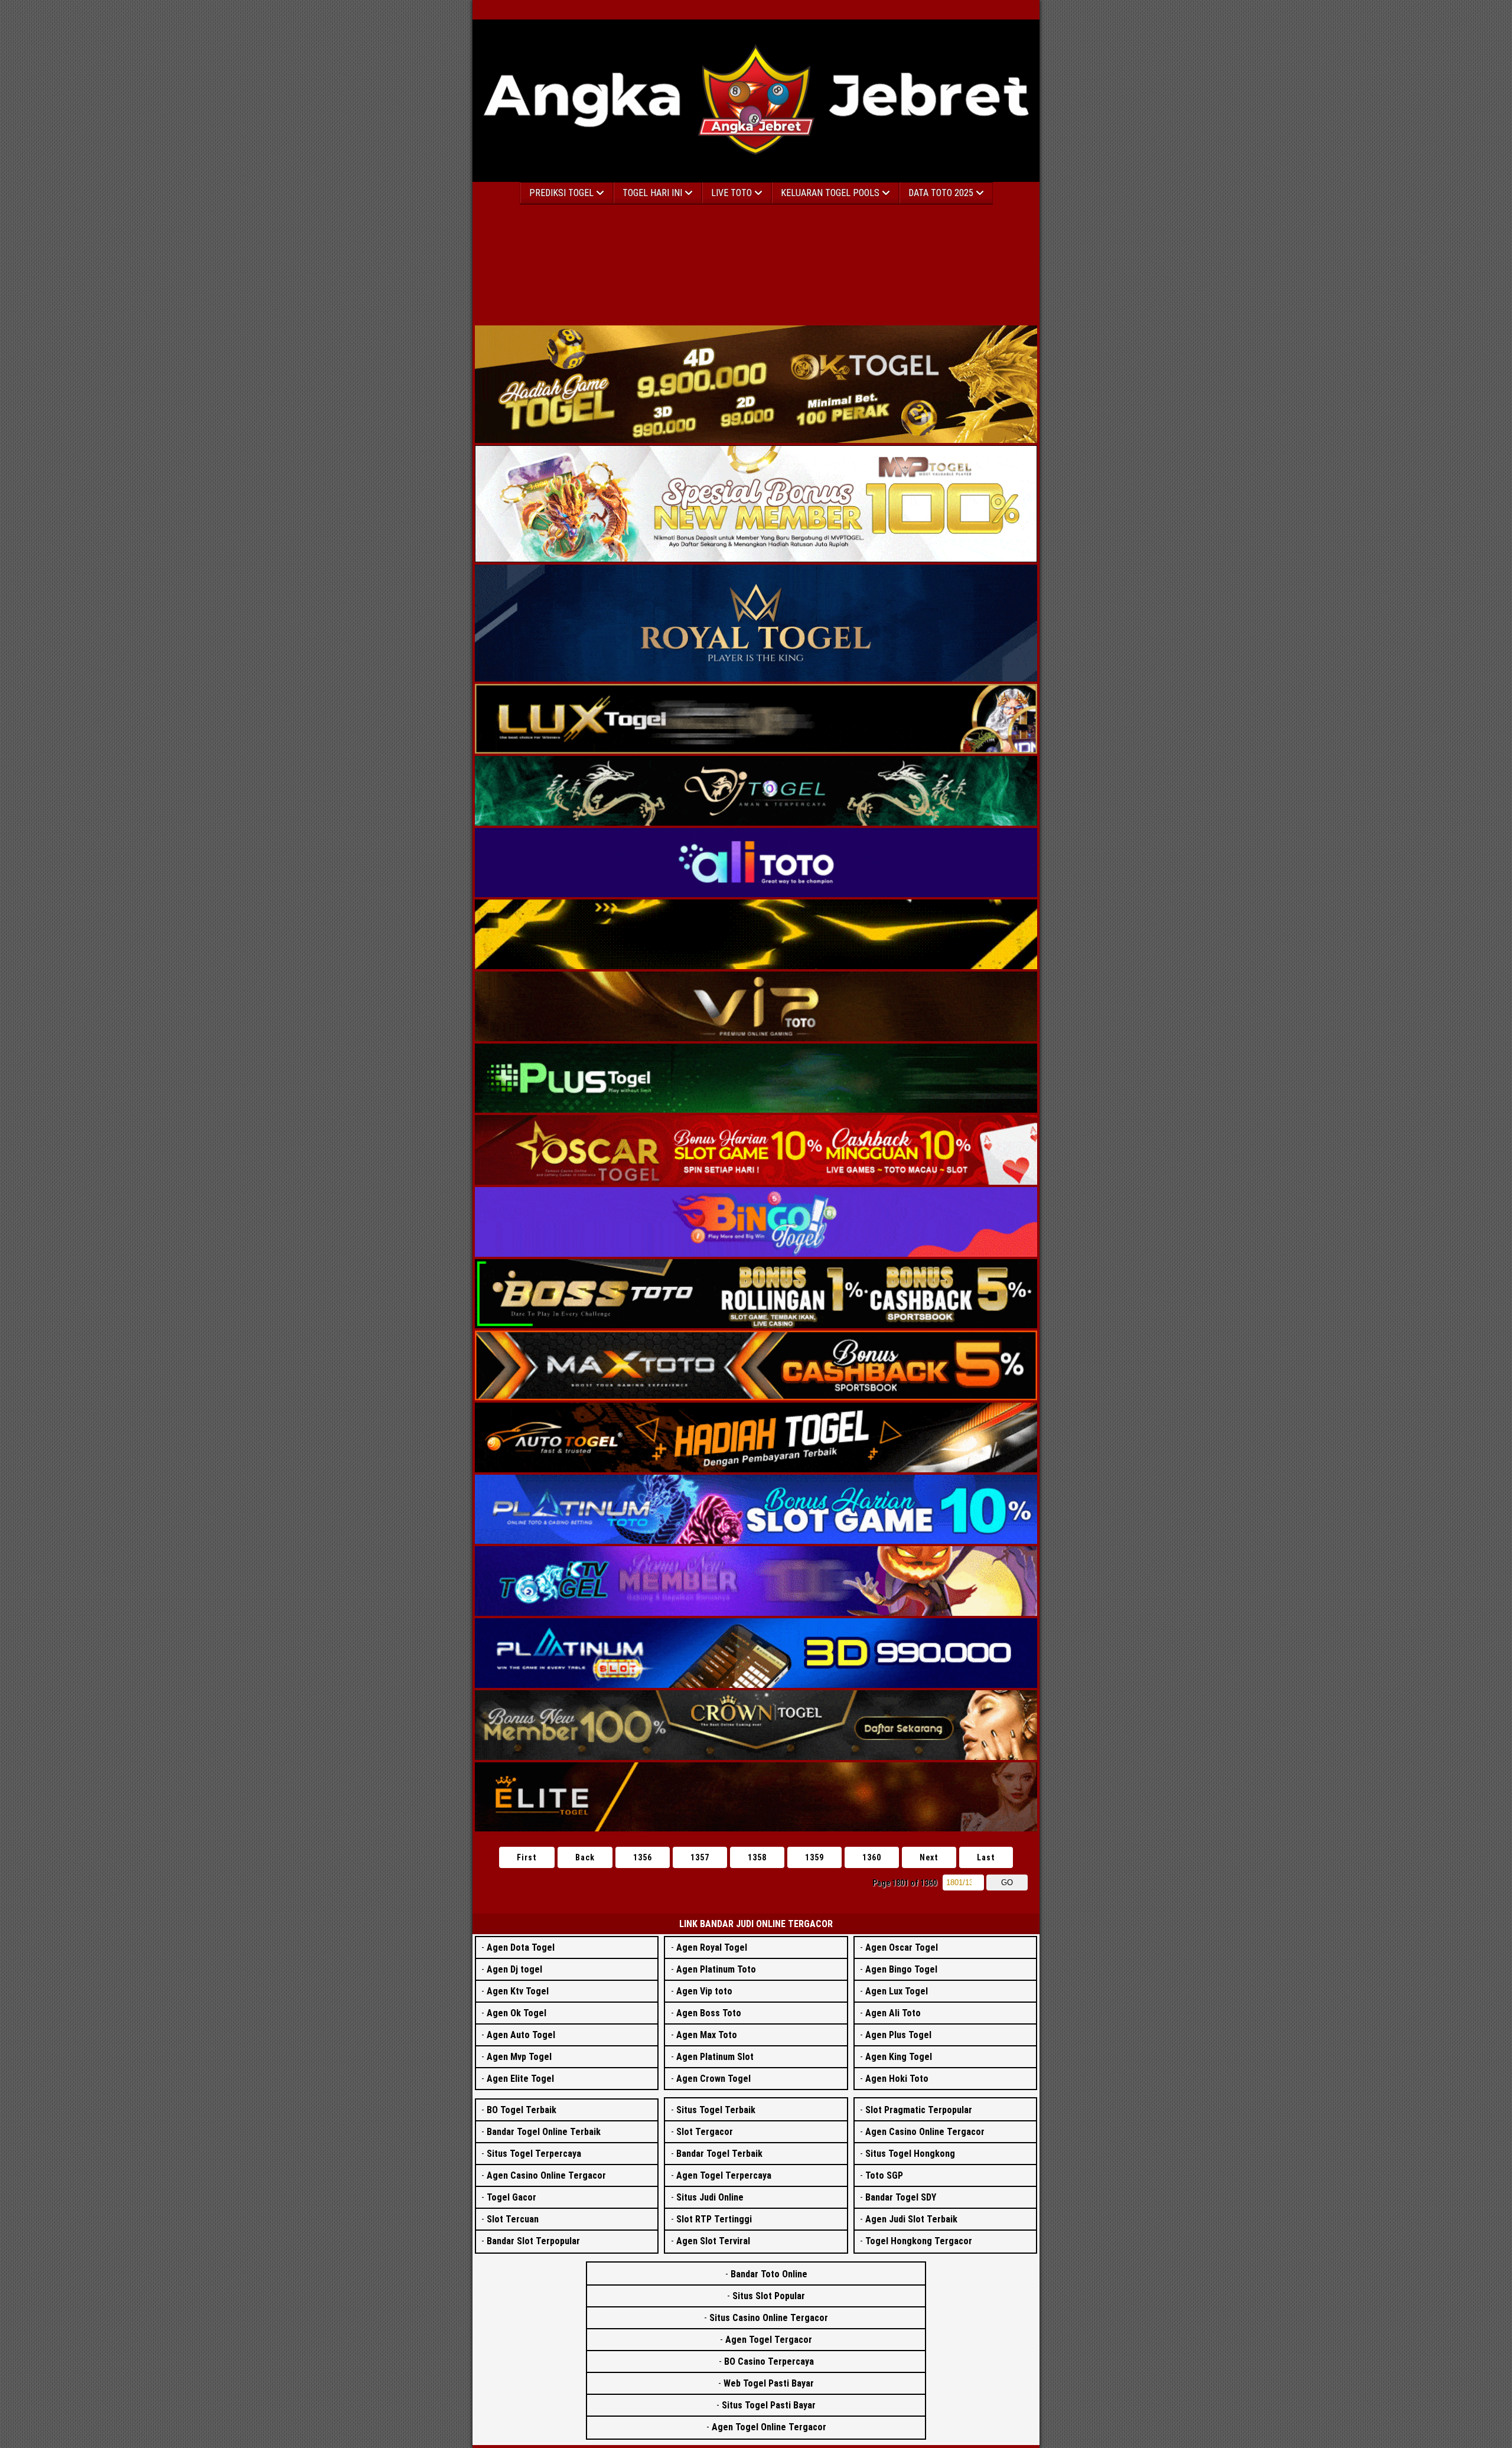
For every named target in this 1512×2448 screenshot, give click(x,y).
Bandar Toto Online (769, 2274)
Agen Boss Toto (709, 2013)
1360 (872, 1857)
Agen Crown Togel (713, 2079)
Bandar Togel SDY (901, 2197)
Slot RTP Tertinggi (714, 2219)
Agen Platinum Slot (715, 2057)
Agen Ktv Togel (518, 1991)
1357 (700, 1857)
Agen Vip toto (704, 1991)
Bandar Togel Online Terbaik (544, 2132)
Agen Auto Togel (521, 2035)
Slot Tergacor (705, 2132)
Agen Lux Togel (897, 1991)
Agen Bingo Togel (901, 1969)
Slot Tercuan (513, 2219)
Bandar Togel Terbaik (719, 2154)
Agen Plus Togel (898, 2035)
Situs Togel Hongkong (910, 2154)
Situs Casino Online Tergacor (769, 2318)
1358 (757, 1857)
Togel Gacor (511, 2197)
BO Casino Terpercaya (769, 2361)
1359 (814, 1857)
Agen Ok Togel (517, 2013)
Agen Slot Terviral (713, 2241)
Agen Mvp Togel (519, 2057)
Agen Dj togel (514, 1969)
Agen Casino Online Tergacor (546, 2175)
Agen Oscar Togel (902, 1947)
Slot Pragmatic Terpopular (919, 2110)
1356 (643, 1857)
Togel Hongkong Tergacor (919, 2241)
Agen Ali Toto (893, 2013)
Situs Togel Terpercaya (534, 2154)
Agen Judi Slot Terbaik (911, 2219)
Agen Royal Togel (712, 1947)
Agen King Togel (899, 2057)
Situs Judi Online (710, 2197)
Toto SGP (884, 2175)
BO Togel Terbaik (522, 2110)
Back (585, 1857)
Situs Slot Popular (769, 2296)
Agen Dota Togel (521, 1947)
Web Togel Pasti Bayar (769, 2383)
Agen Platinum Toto (716, 1969)
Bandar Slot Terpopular (533, 2241)
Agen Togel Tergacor (769, 2340)
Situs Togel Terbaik (716, 2110)
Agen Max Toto (707, 2035)
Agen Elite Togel (520, 2079)
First (527, 1857)
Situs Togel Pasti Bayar (769, 2405)
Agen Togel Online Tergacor (769, 2427)
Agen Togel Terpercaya (724, 2175)
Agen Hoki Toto (897, 2079)
